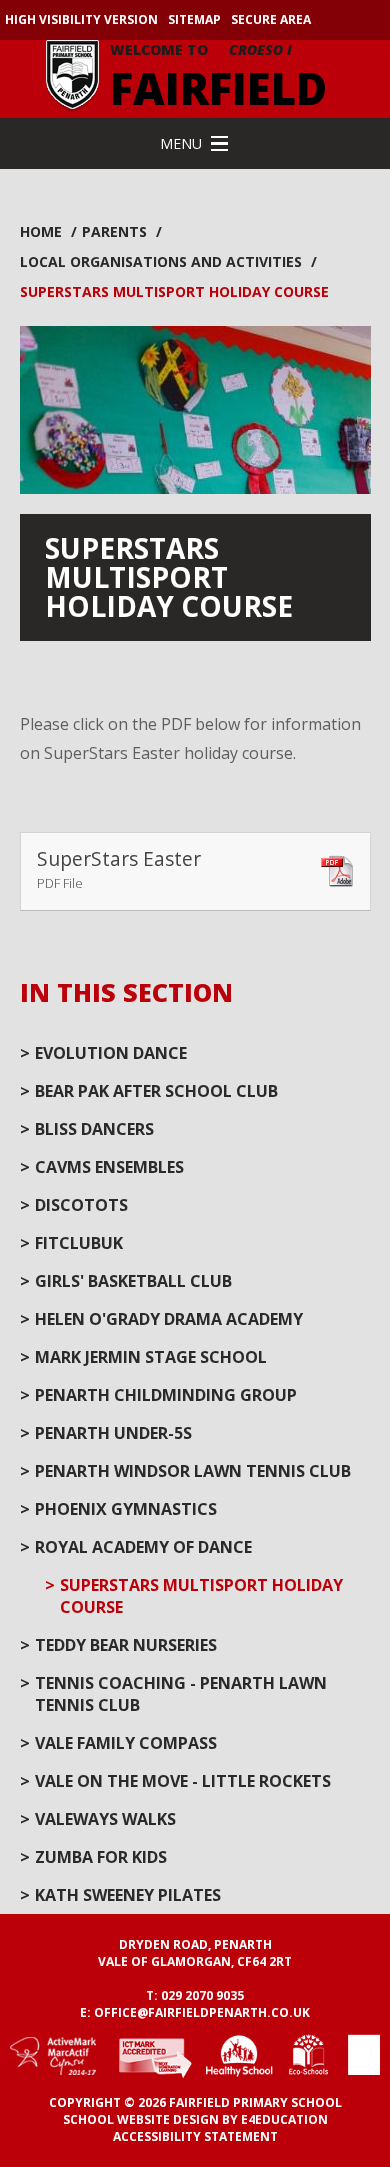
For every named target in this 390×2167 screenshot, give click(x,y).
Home (41, 231)
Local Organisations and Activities (161, 261)
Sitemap (194, 19)
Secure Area (271, 19)
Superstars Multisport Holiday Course (174, 291)
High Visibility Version (81, 19)
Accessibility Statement (195, 2136)
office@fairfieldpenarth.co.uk (202, 2012)
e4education (284, 2119)
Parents (114, 231)
